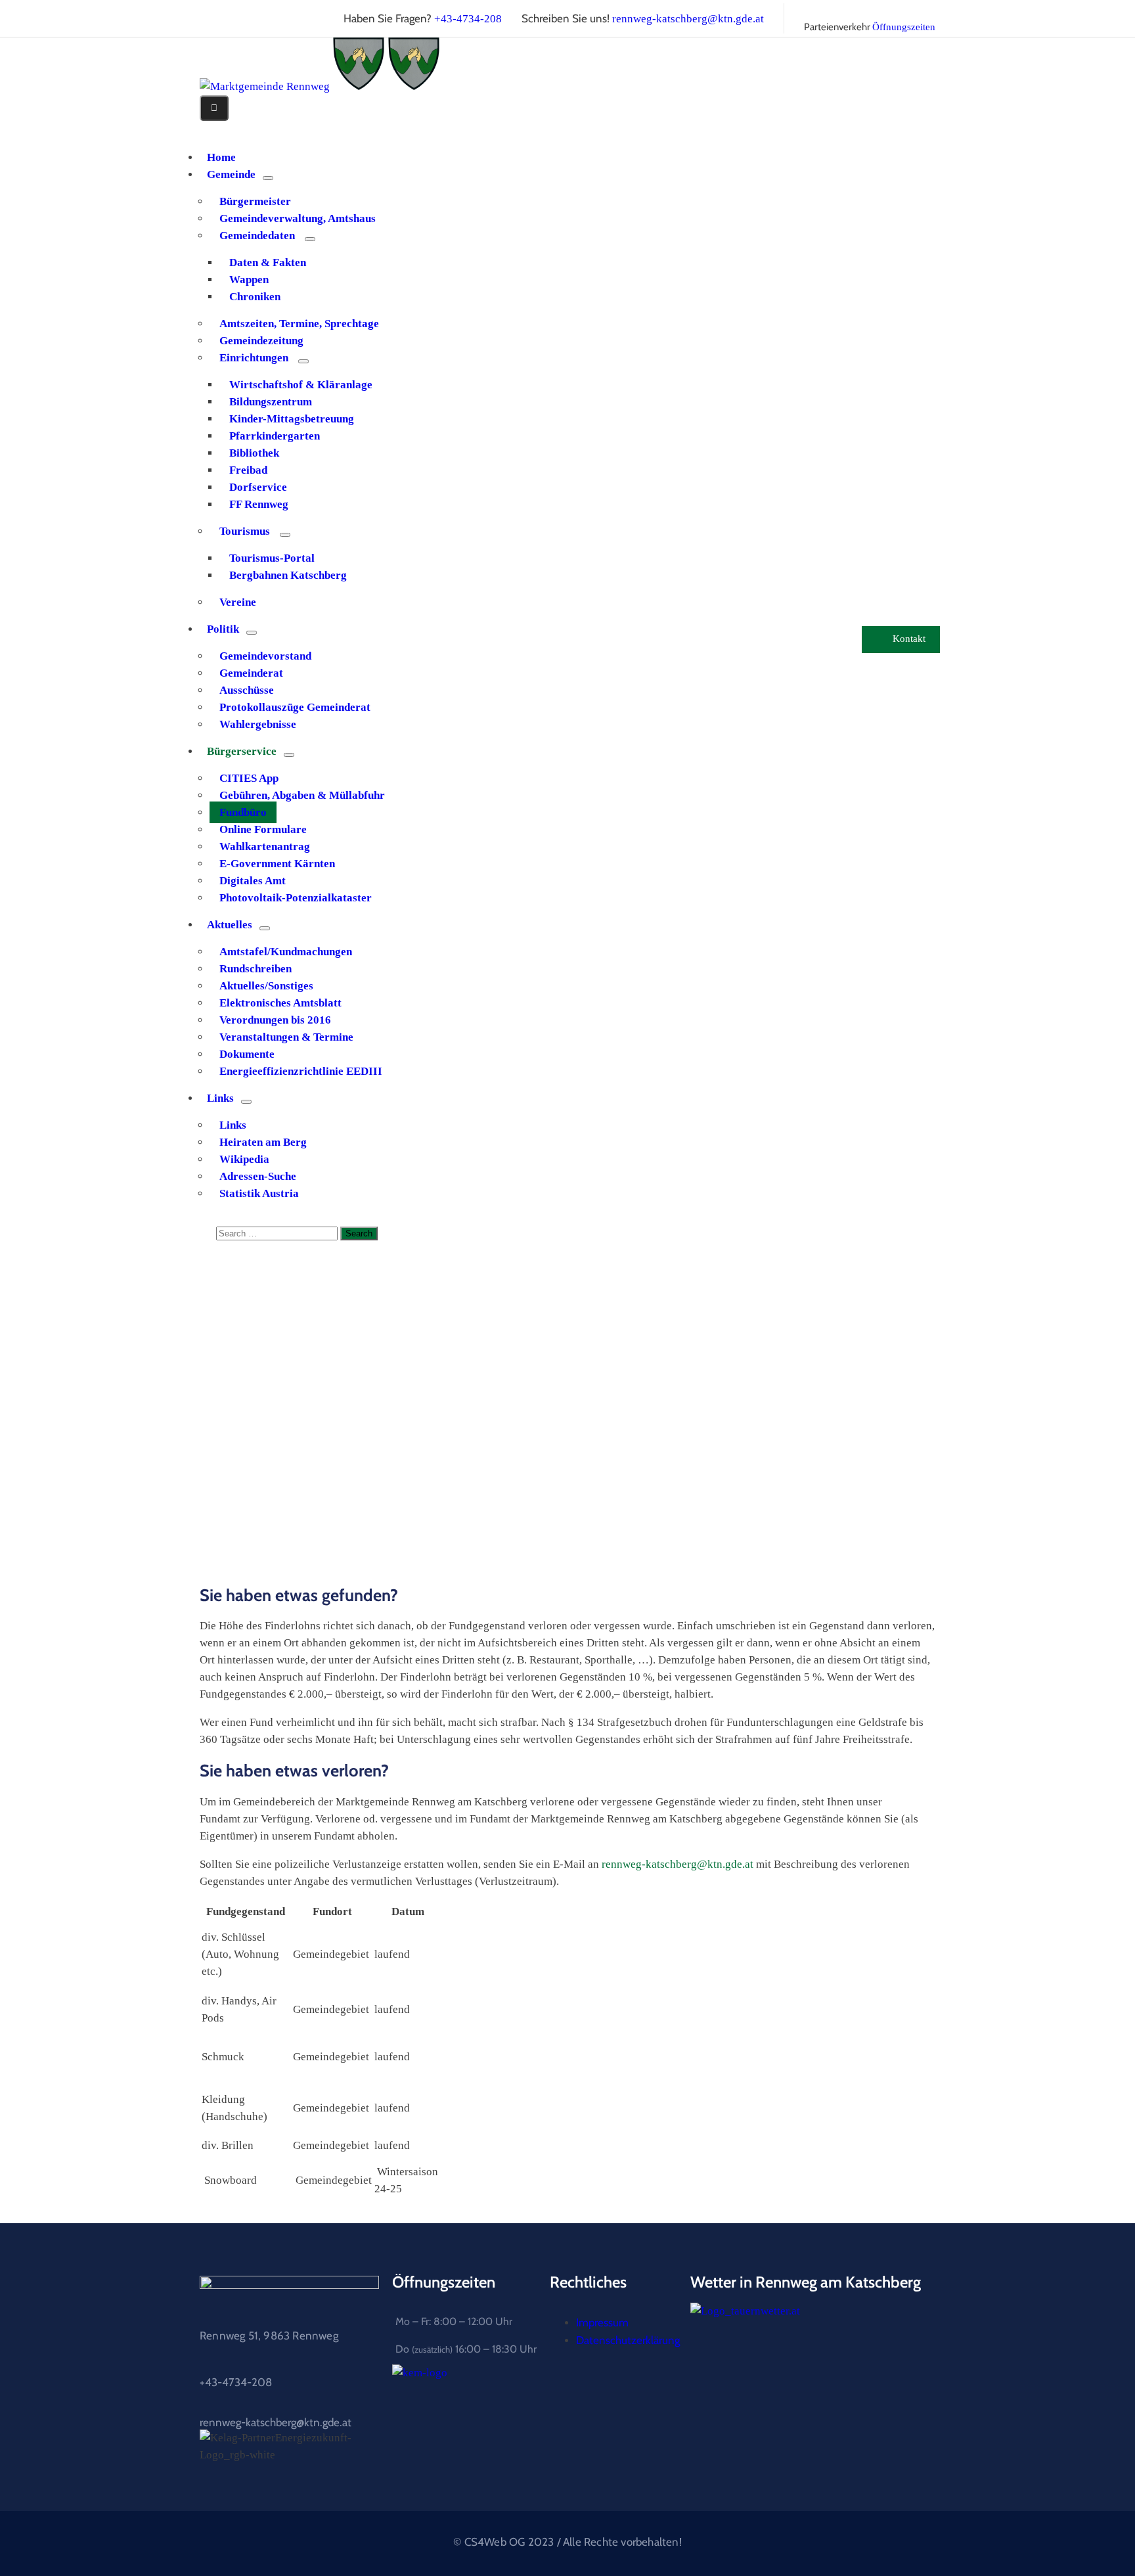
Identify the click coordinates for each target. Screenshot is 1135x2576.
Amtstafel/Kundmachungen (286, 952)
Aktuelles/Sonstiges (266, 986)
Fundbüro (243, 812)
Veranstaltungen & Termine (286, 1037)
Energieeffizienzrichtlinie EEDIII (301, 1071)
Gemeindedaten (257, 236)
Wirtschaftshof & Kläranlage (301, 385)
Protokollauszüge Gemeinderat (295, 707)
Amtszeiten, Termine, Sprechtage (299, 324)
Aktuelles (230, 925)
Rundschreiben (256, 969)
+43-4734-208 (468, 19)
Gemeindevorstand (265, 656)
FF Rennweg (259, 504)
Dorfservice (258, 487)
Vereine (238, 602)
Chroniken (255, 297)
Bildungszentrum (271, 402)
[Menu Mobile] (214, 108)
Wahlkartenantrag (265, 847)
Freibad (248, 470)
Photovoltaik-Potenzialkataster (296, 898)
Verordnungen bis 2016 (275, 1020)
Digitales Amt (253, 881)
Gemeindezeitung (261, 341)
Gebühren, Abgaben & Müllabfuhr (302, 795)
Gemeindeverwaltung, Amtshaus (298, 218)
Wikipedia (244, 1159)
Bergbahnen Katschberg (288, 575)
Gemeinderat (251, 673)
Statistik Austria (259, 1193)
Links (220, 1098)
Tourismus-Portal (272, 558)
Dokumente (247, 1054)
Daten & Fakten (268, 262)
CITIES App (249, 778)
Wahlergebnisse (258, 724)
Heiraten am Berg (263, 1142)
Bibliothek (254, 453)
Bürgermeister (255, 201)
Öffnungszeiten (904, 27)
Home (241, 1426)
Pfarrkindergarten (275, 436)
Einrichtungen (254, 358)
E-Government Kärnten (277, 864)
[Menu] (268, 178)
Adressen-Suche (258, 1176)
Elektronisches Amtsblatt (280, 1003)
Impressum (602, 2322)
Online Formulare (263, 829)
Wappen (249, 280)
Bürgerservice (242, 751)
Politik (223, 629)
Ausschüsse (247, 690)
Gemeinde (231, 174)
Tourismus (245, 531)
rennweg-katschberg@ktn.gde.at (688, 19)
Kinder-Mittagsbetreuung (292, 419)
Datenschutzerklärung (628, 2340)
